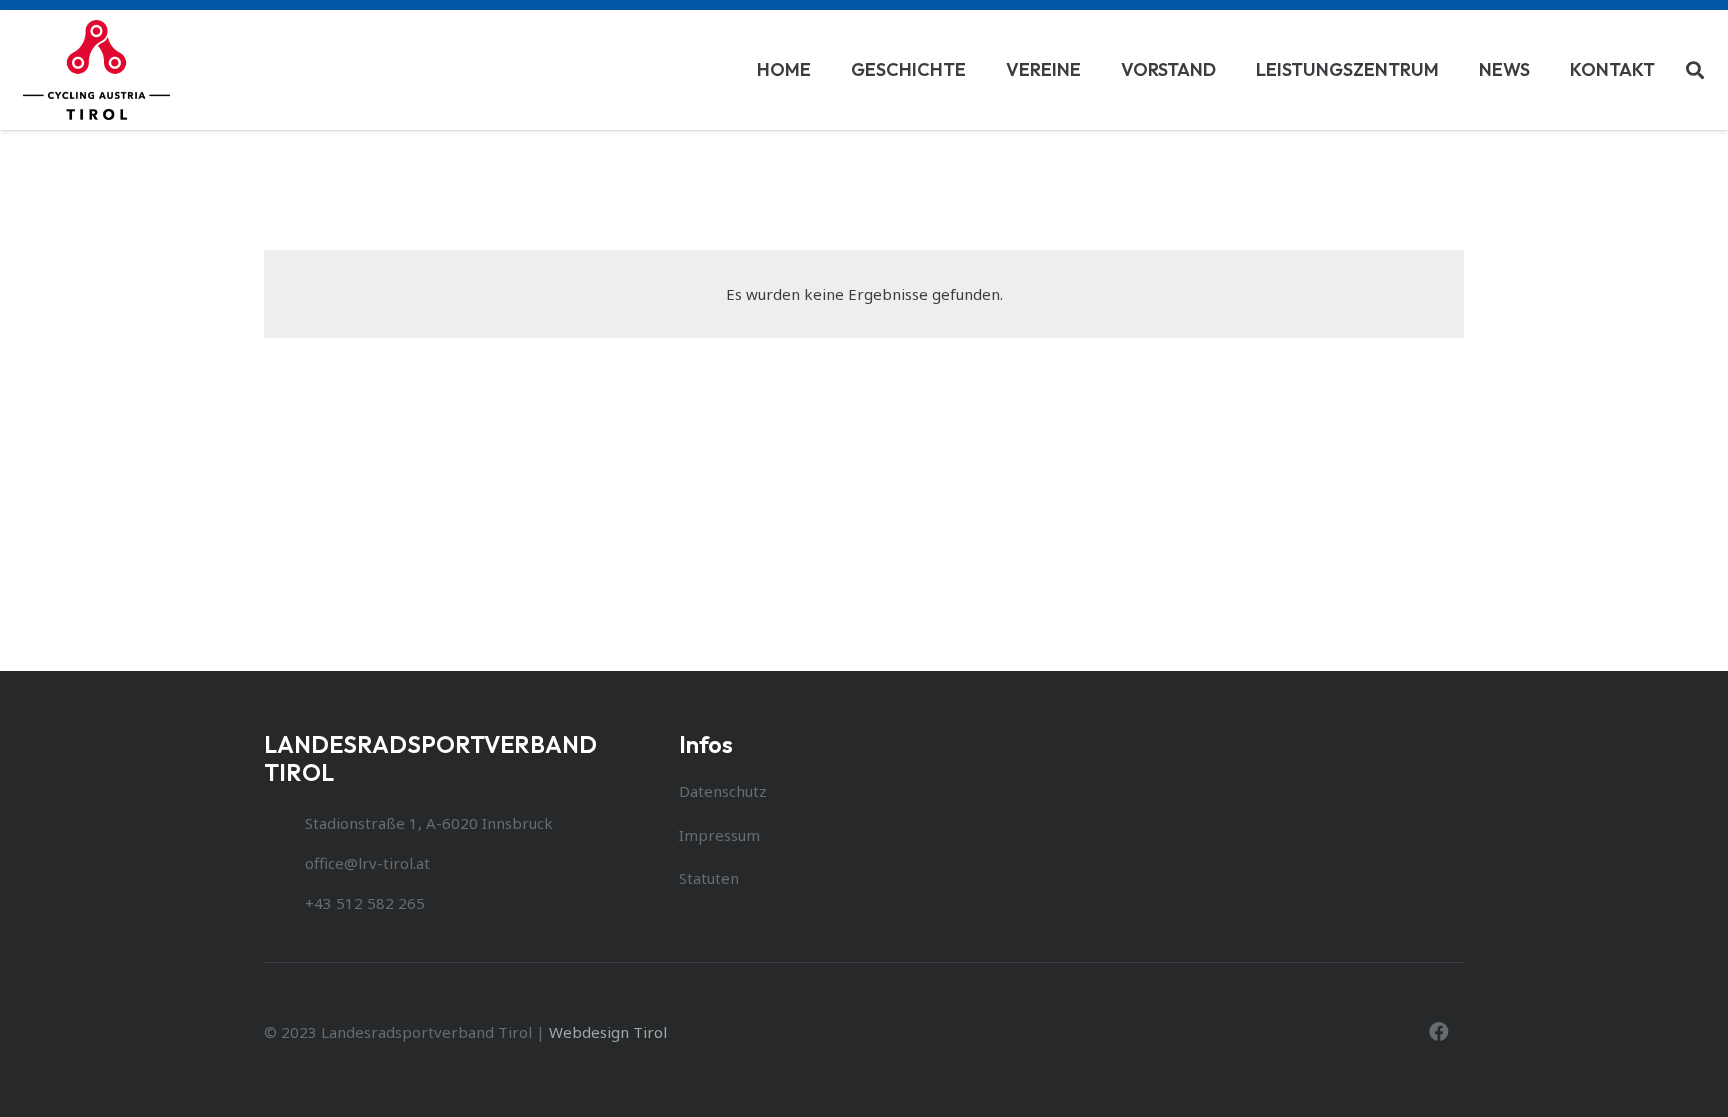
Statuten (709, 878)
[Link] (97, 70)
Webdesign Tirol (608, 1032)
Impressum (719, 835)
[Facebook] (1439, 1032)
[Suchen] (1695, 70)
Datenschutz (723, 791)
